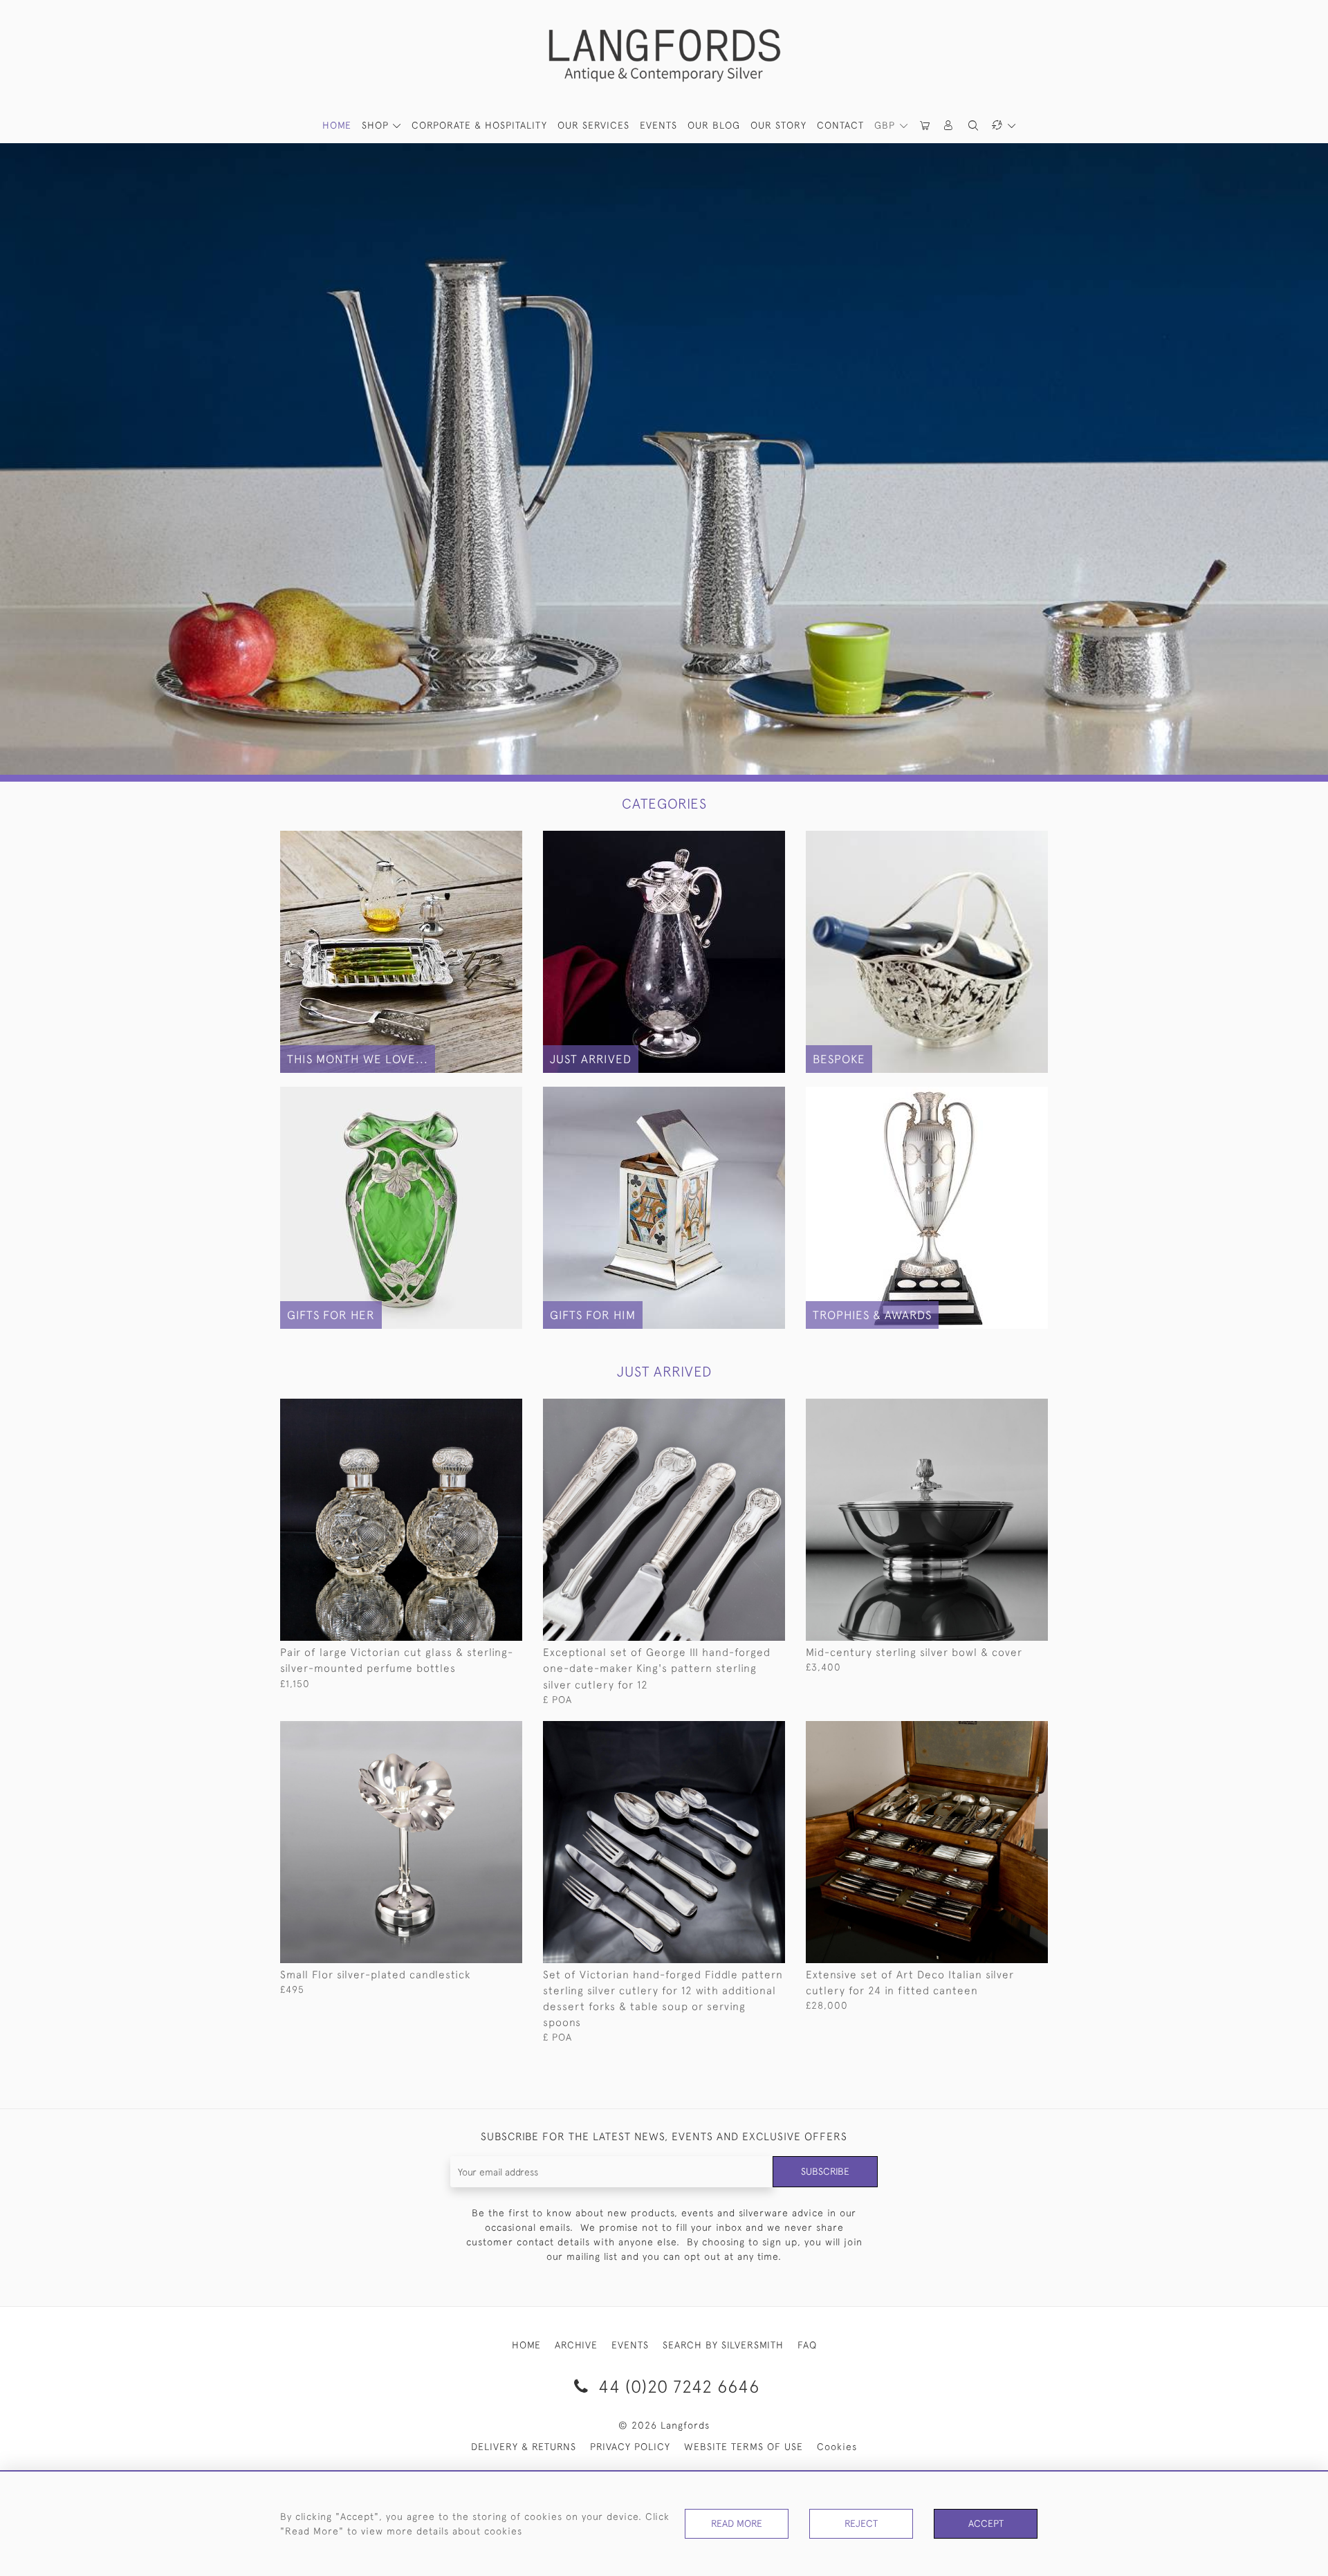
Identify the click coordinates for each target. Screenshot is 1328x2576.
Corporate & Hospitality (479, 125)
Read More (737, 2523)
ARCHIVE (576, 2345)
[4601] (480, 1732)
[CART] (925, 126)
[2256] (743, 1732)
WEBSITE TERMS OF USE (744, 2447)
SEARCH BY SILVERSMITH (723, 2345)
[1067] (480, 1410)
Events (658, 125)
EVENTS (630, 2345)
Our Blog (714, 125)
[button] (949, 126)
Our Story (778, 125)
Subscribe (825, 2171)
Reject (861, 2523)
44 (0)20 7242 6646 (676, 2386)
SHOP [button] (377, 125)
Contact (840, 125)
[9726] (1006, 1410)
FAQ (807, 2345)
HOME (337, 125)
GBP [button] (886, 125)
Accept (986, 2523)
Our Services (593, 125)
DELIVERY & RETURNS (524, 2447)
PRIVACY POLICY (630, 2447)
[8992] (1006, 1732)
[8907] (743, 1410)
